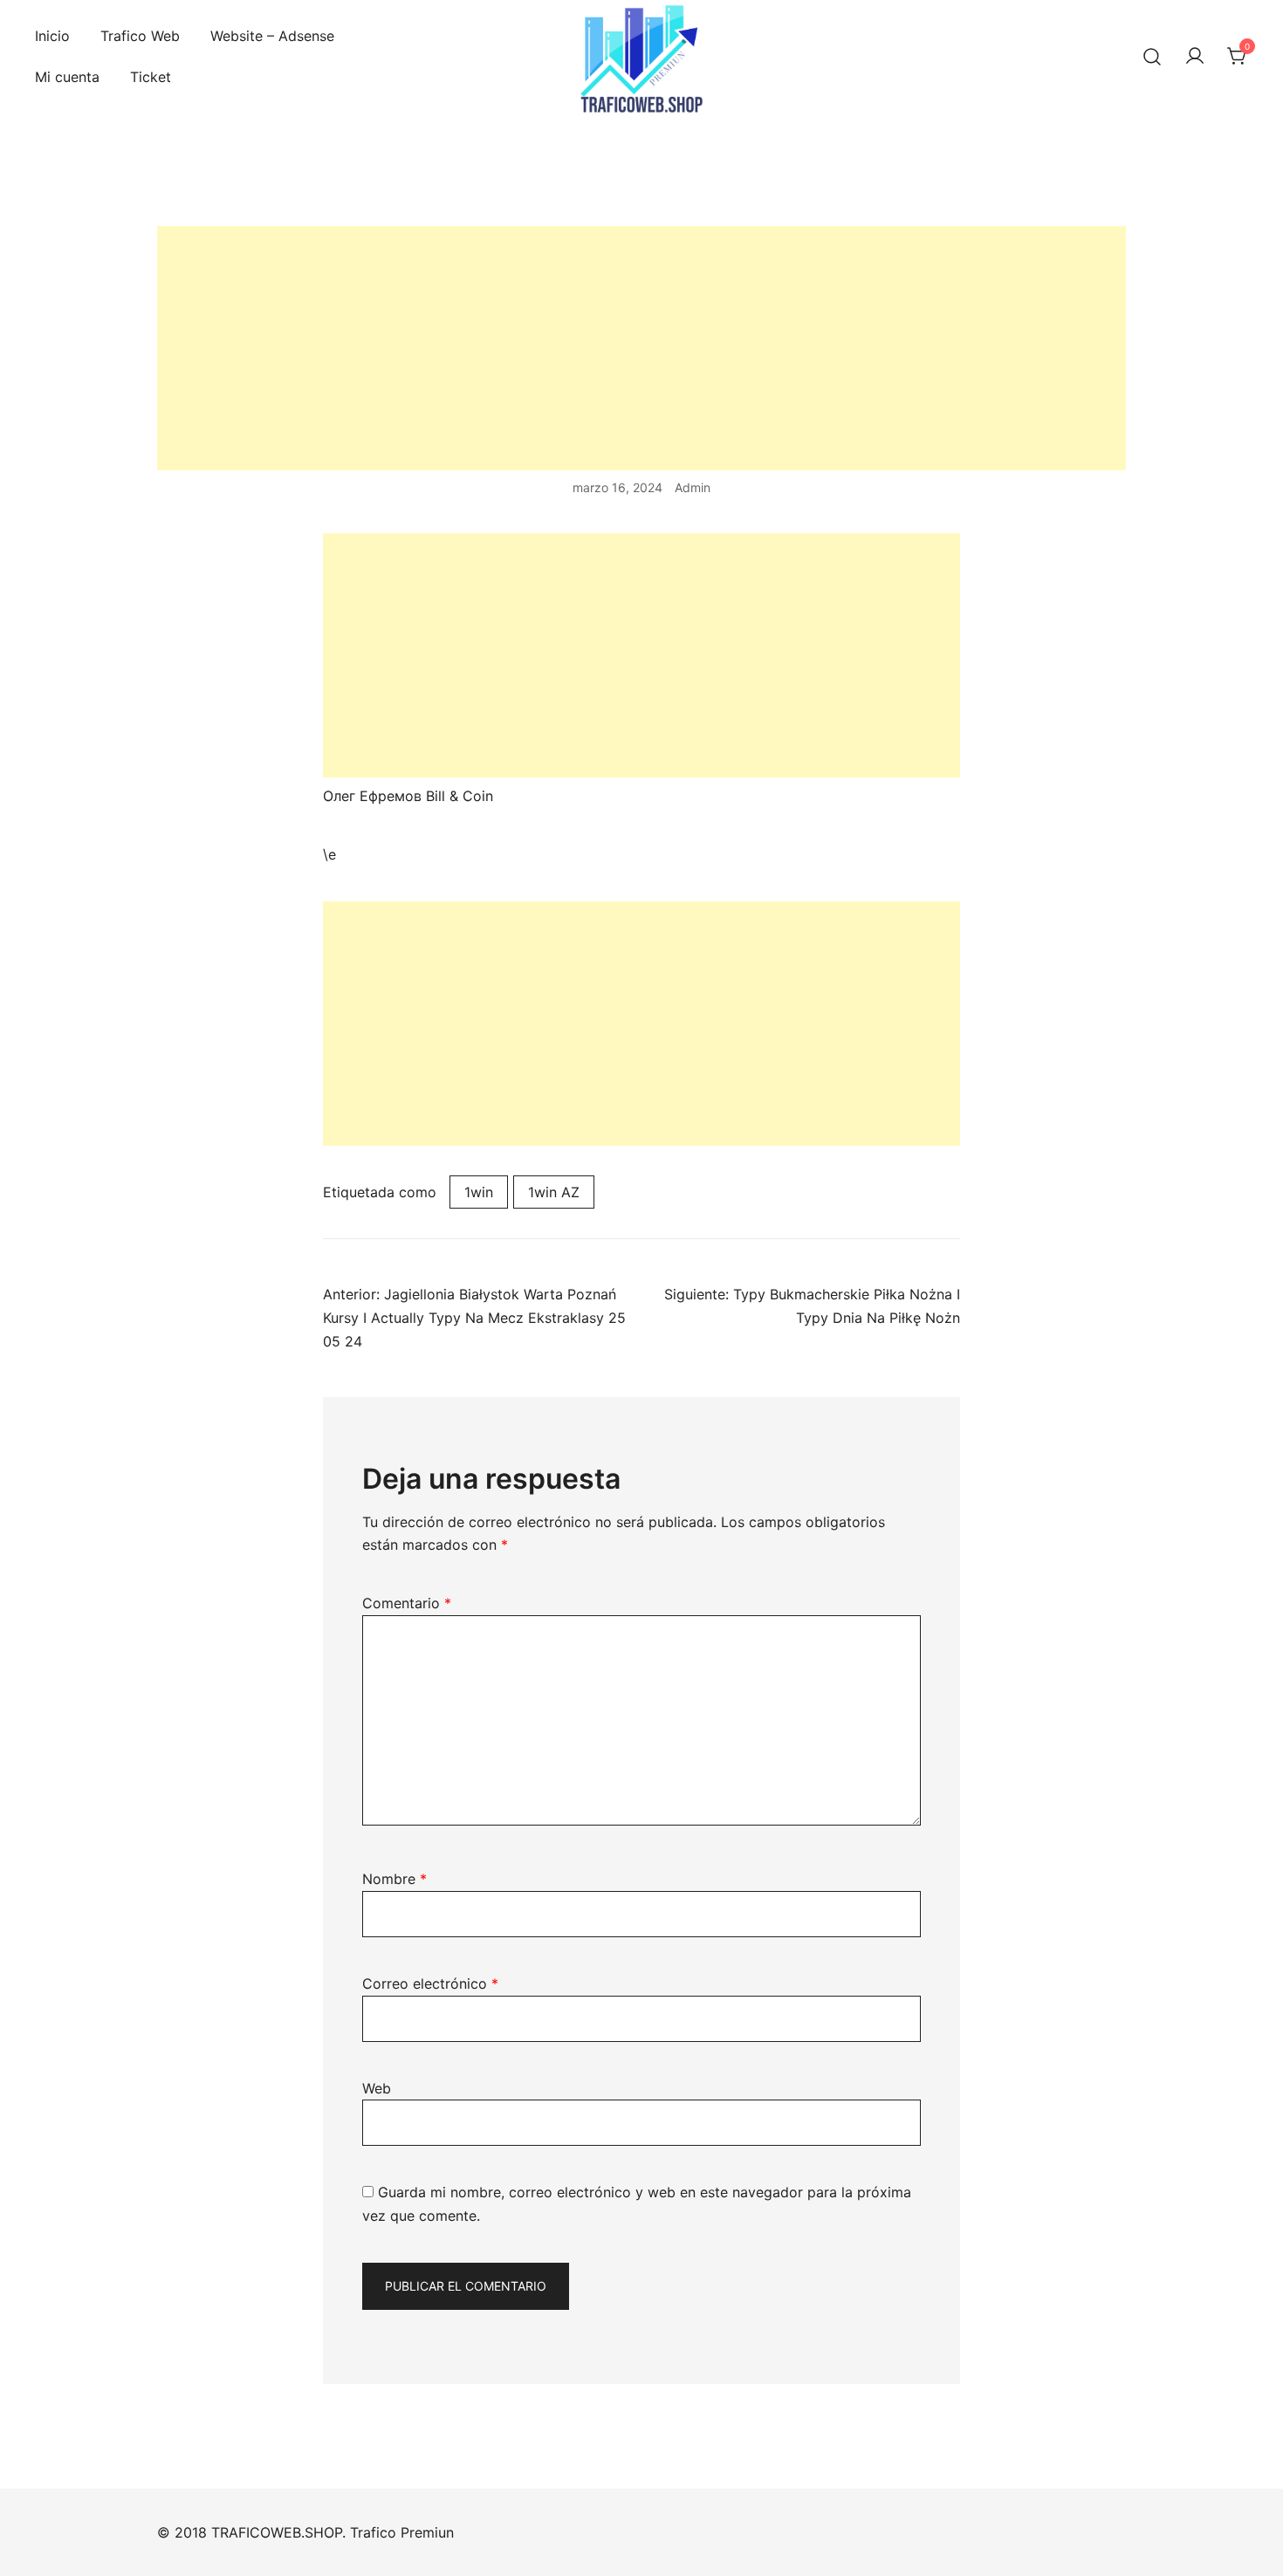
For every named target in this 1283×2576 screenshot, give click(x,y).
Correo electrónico (430, 1983)
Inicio (52, 36)
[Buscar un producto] (1152, 57)
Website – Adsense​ (272, 36)
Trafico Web (140, 36)
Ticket (151, 77)
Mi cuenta (67, 77)
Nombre (395, 1879)
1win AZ (554, 1192)
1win (479, 1192)
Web (377, 2088)
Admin (693, 487)
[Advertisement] (641, 348)
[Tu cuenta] (1195, 57)
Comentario (407, 1603)
